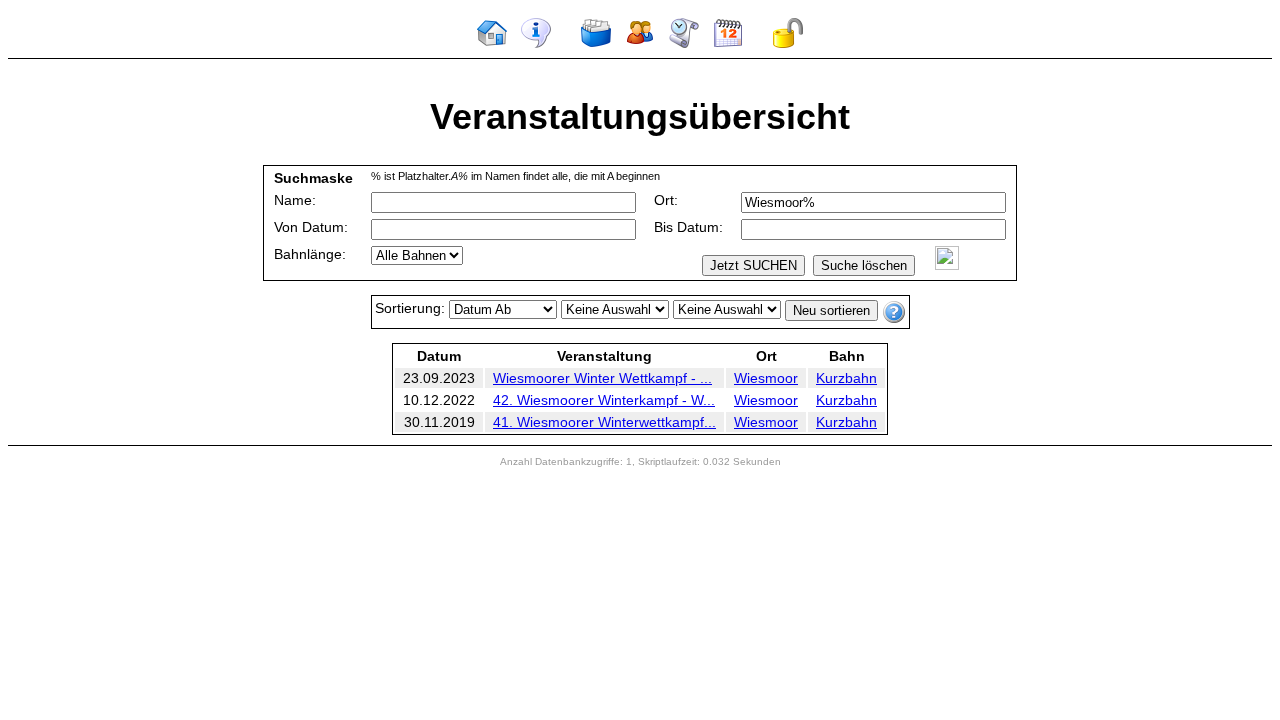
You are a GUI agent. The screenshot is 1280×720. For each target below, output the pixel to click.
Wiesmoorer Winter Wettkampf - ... (602, 378)
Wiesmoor (766, 378)
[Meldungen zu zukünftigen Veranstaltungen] (728, 44)
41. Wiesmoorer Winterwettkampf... (604, 422)
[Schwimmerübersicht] (640, 44)
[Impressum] (536, 44)
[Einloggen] (788, 44)
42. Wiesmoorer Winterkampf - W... (604, 400)
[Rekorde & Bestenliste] (684, 44)
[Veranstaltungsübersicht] (596, 44)
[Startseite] (492, 44)
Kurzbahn (846, 378)
